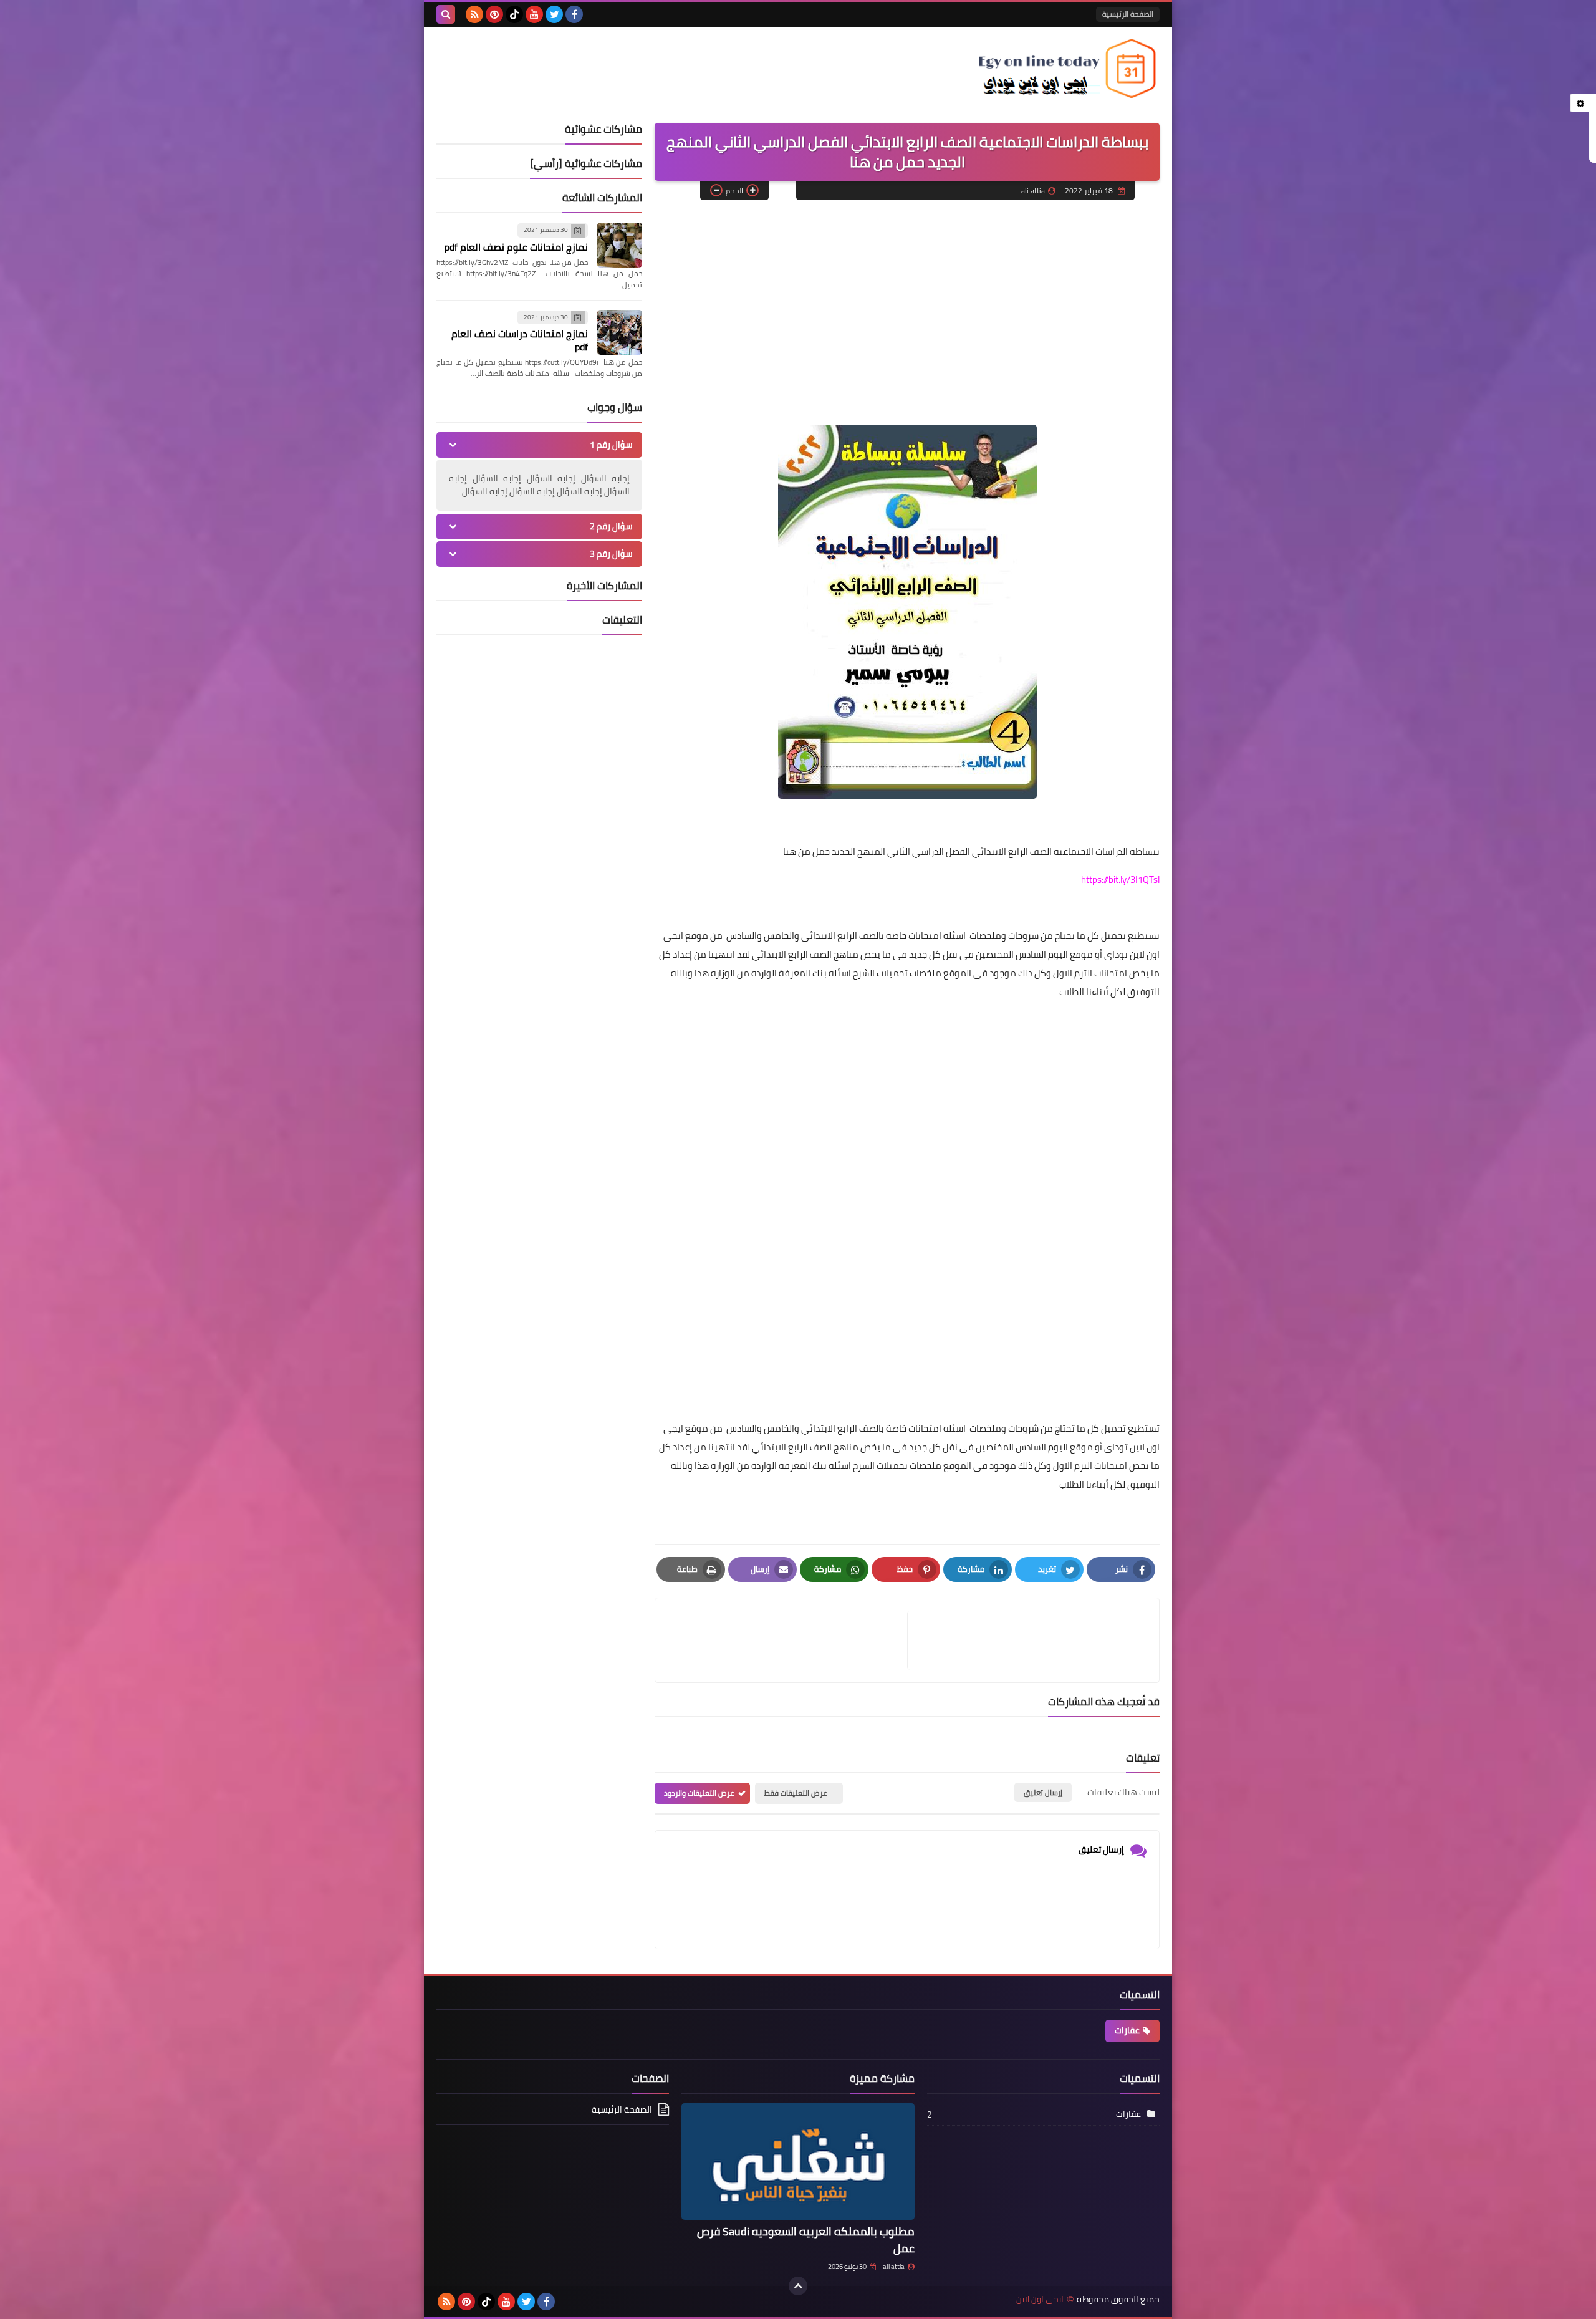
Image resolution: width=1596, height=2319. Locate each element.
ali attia (894, 2267)
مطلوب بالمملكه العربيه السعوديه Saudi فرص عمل (806, 2240)
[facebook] (574, 14)
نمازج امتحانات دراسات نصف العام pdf (520, 340)
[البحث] (446, 14)
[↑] (798, 2286)
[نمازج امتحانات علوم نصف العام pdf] (620, 245)
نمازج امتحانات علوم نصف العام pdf (516, 247)
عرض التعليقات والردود (699, 1793)
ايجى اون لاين (1040, 2299)
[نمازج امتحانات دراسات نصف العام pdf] (620, 332)
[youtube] (534, 14)
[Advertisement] (907, 300)
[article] (787, 1640)
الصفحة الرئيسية (1128, 14)
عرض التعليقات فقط (796, 1793)
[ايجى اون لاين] (1069, 69)
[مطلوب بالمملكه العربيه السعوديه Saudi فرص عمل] (798, 2162)
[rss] (474, 14)
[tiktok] (514, 14)
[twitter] (554, 14)
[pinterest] (494, 14)
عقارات (1127, 2030)
